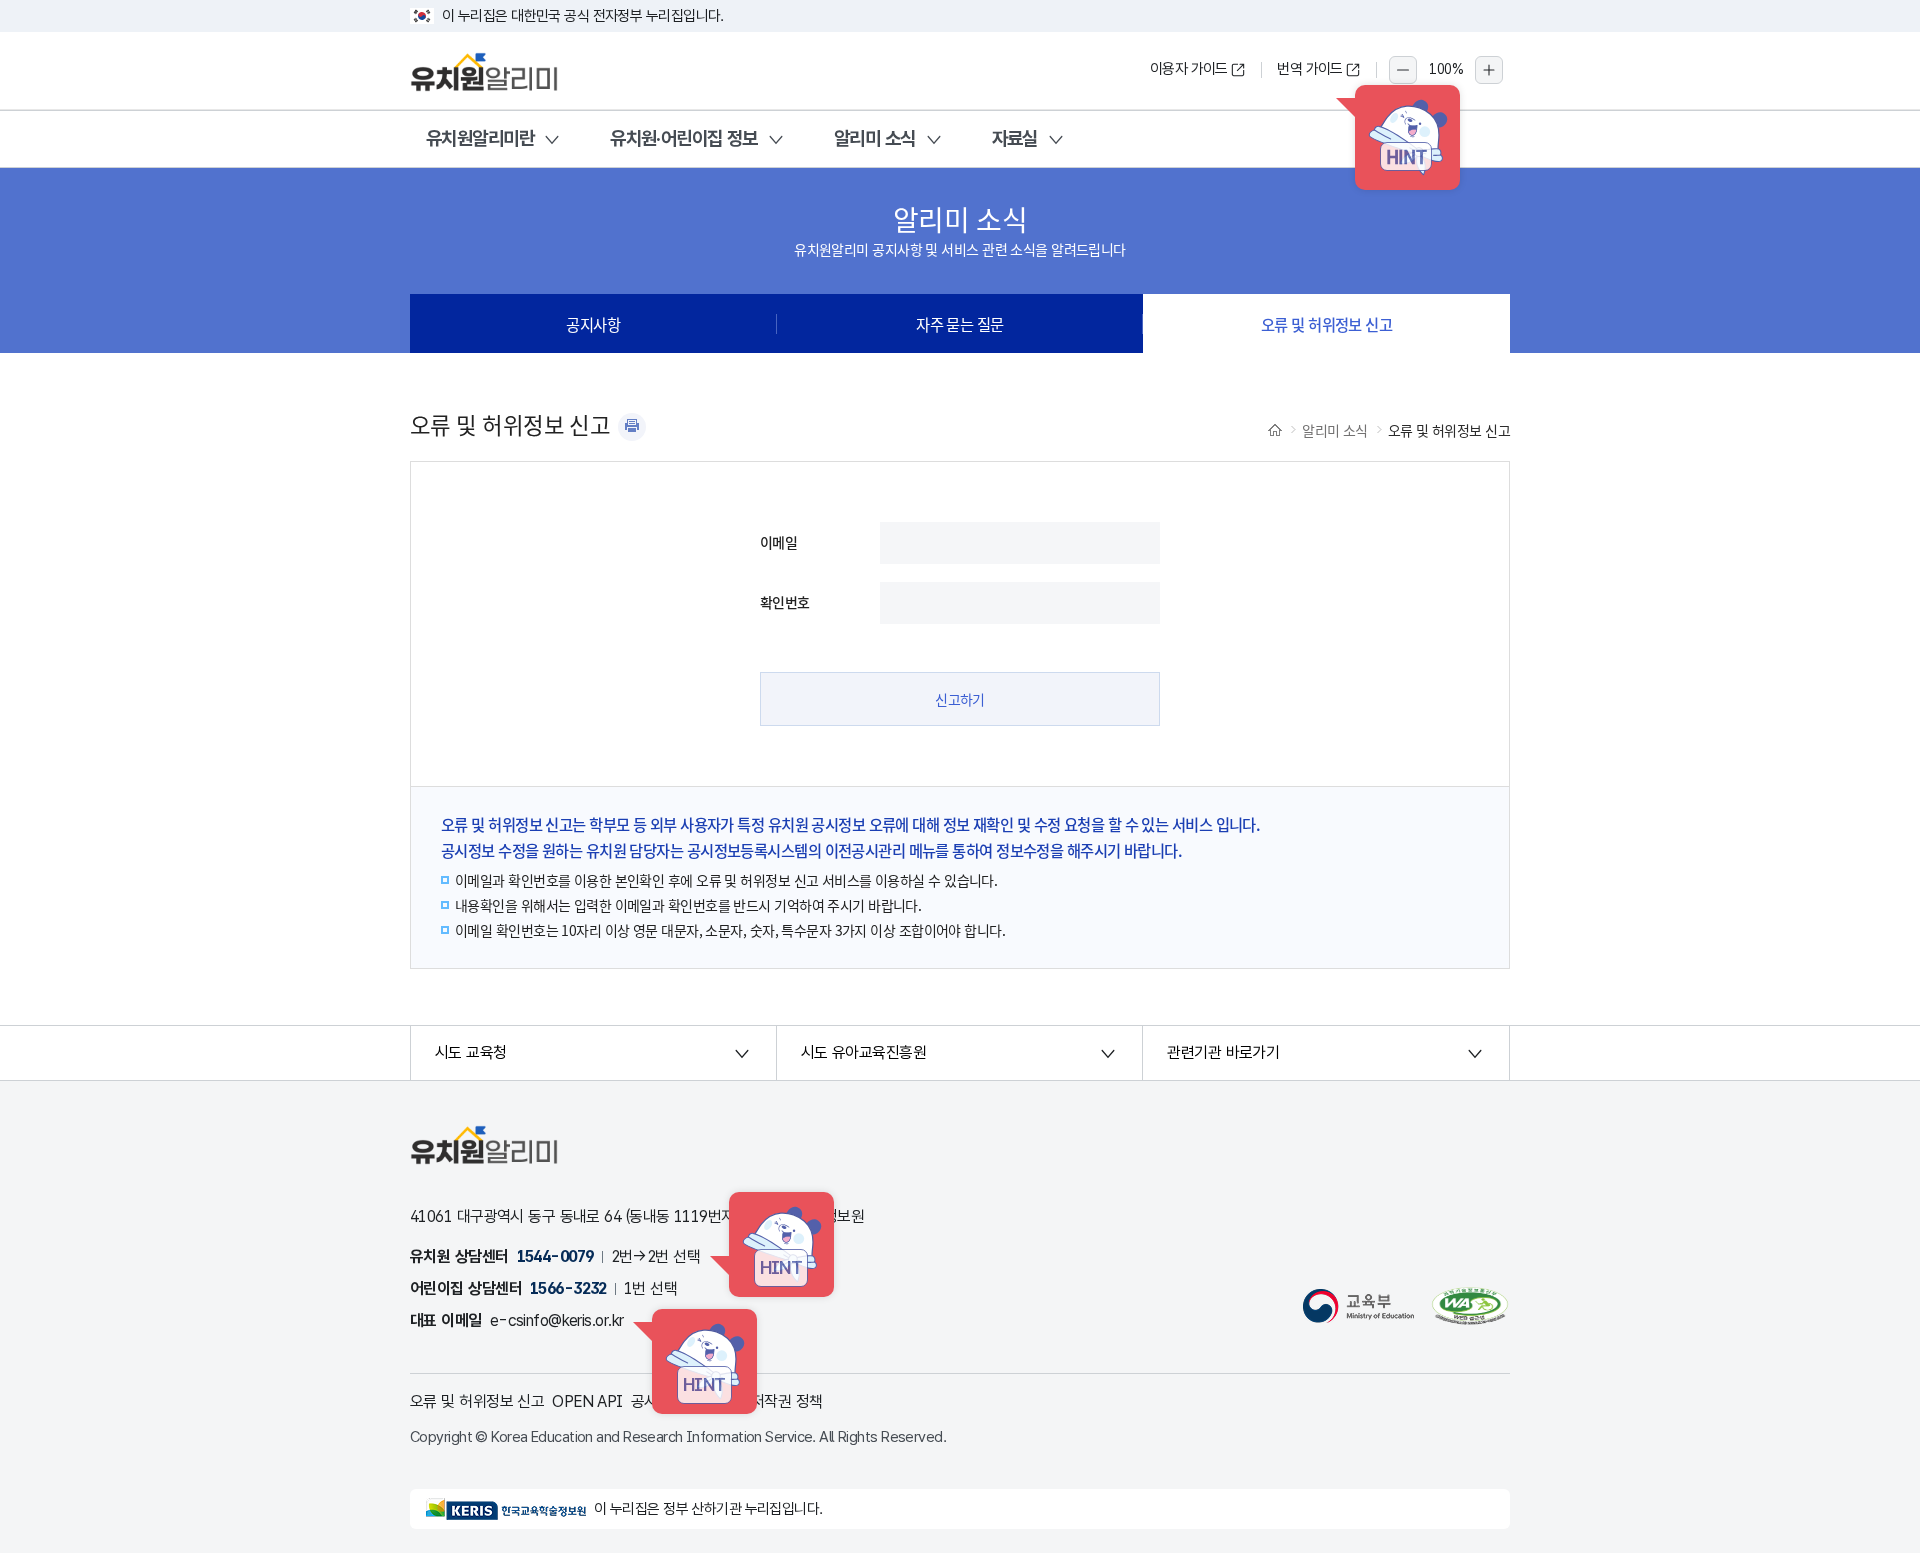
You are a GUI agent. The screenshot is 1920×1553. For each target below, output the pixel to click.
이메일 (778, 542)
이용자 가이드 (1189, 69)
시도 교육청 (471, 1052)
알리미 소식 (875, 138)
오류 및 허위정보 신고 (1326, 324)
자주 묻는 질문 (960, 324)
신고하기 (960, 699)
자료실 (1015, 138)
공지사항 (593, 324)
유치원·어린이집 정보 (684, 138)
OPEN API (587, 1401)
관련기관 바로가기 (1223, 1052)
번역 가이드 (1310, 69)
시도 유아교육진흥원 (863, 1052)
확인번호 (785, 602)
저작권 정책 (787, 1401)
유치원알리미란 (480, 138)
